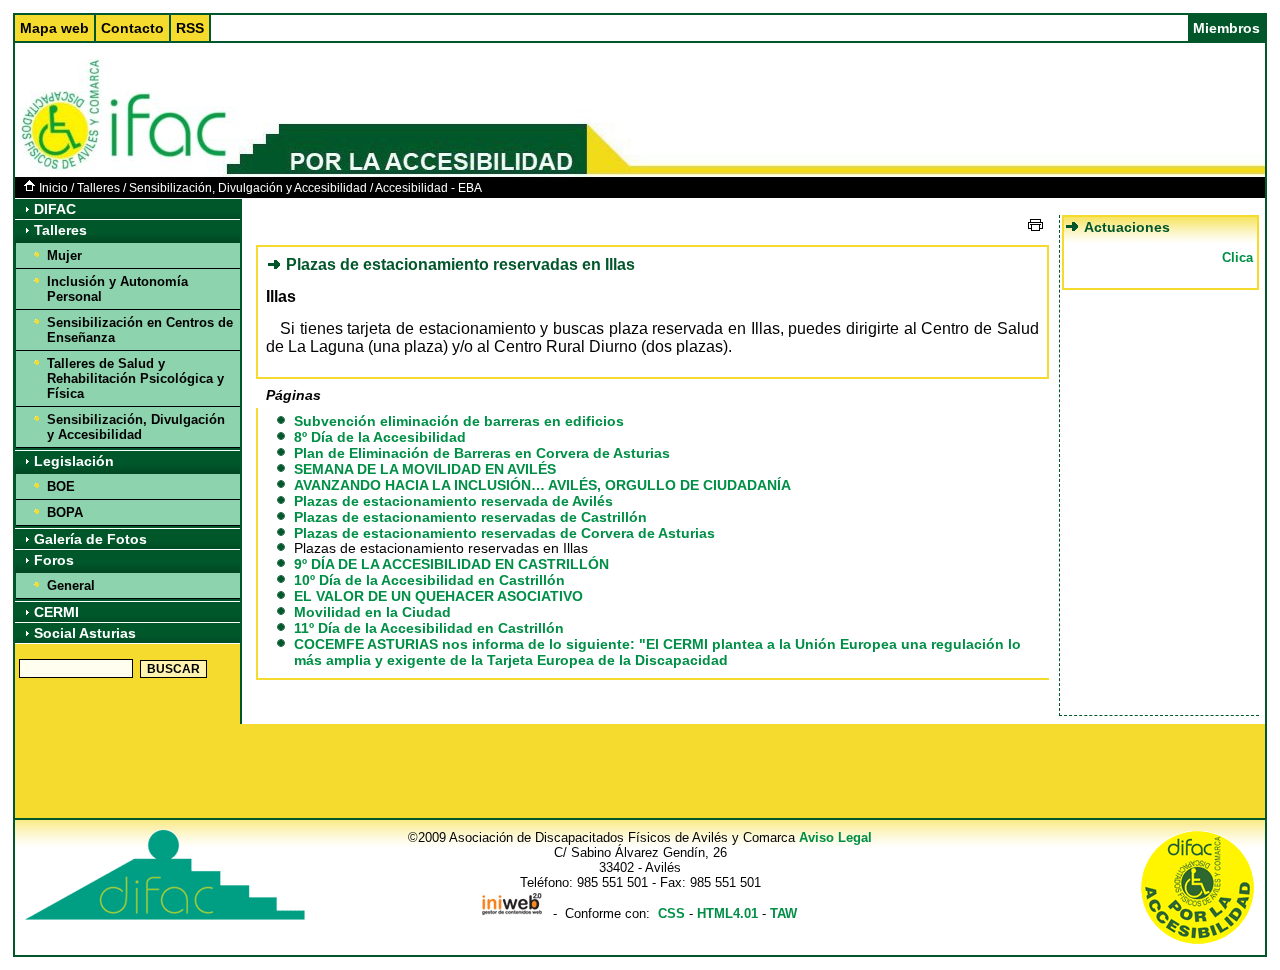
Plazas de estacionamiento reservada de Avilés (453, 501)
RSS (190, 28)
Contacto (132, 28)
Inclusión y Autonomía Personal (117, 289)
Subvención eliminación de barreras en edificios (459, 421)
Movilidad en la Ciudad (372, 612)
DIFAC (55, 209)
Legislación (74, 461)
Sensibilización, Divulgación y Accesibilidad (248, 188)
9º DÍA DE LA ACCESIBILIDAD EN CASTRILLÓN (451, 564)
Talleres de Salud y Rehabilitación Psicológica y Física (135, 378)
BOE (61, 486)
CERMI (56, 612)
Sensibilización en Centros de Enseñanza (140, 330)
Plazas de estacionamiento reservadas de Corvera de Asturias (504, 533)
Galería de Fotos (90, 539)
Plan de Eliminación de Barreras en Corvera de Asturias (482, 453)
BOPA (65, 512)
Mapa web (54, 28)
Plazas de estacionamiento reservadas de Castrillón (470, 517)
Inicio (53, 188)
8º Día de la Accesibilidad (380, 437)
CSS (671, 913)
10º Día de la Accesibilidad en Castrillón (429, 580)
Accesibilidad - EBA (428, 188)
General (71, 585)
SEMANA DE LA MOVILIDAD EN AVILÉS (425, 469)
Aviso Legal (835, 837)
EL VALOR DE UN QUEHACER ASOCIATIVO (438, 596)
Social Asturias (85, 633)
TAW (783, 913)
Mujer (64, 255)
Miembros (1226, 28)
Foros (54, 560)
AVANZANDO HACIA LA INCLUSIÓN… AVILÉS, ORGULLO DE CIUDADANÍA (542, 485)
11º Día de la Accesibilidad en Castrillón (429, 628)
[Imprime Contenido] (1035, 225)
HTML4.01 (727, 913)
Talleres (98, 188)
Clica (1237, 257)
